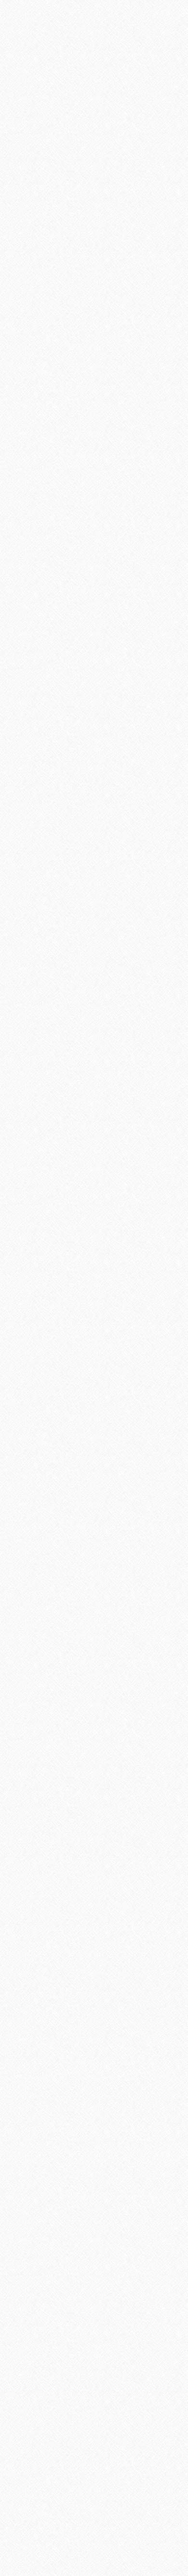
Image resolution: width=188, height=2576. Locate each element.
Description (31, 649)
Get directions (27, 2419)
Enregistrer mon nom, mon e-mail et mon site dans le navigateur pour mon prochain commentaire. (87, 1157)
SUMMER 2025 (61, 1235)
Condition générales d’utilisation (94, 2508)
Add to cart (94, 570)
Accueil (48, 2496)
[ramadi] (94, 51)
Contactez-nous (93, 2496)
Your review (40, 985)
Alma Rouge (38, 2045)
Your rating (38, 969)
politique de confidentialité (94, 2519)
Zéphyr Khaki (39, 1802)
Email (32, 1120)
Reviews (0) (30, 669)
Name (33, 1100)
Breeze (29, 1560)
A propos (139, 2496)
